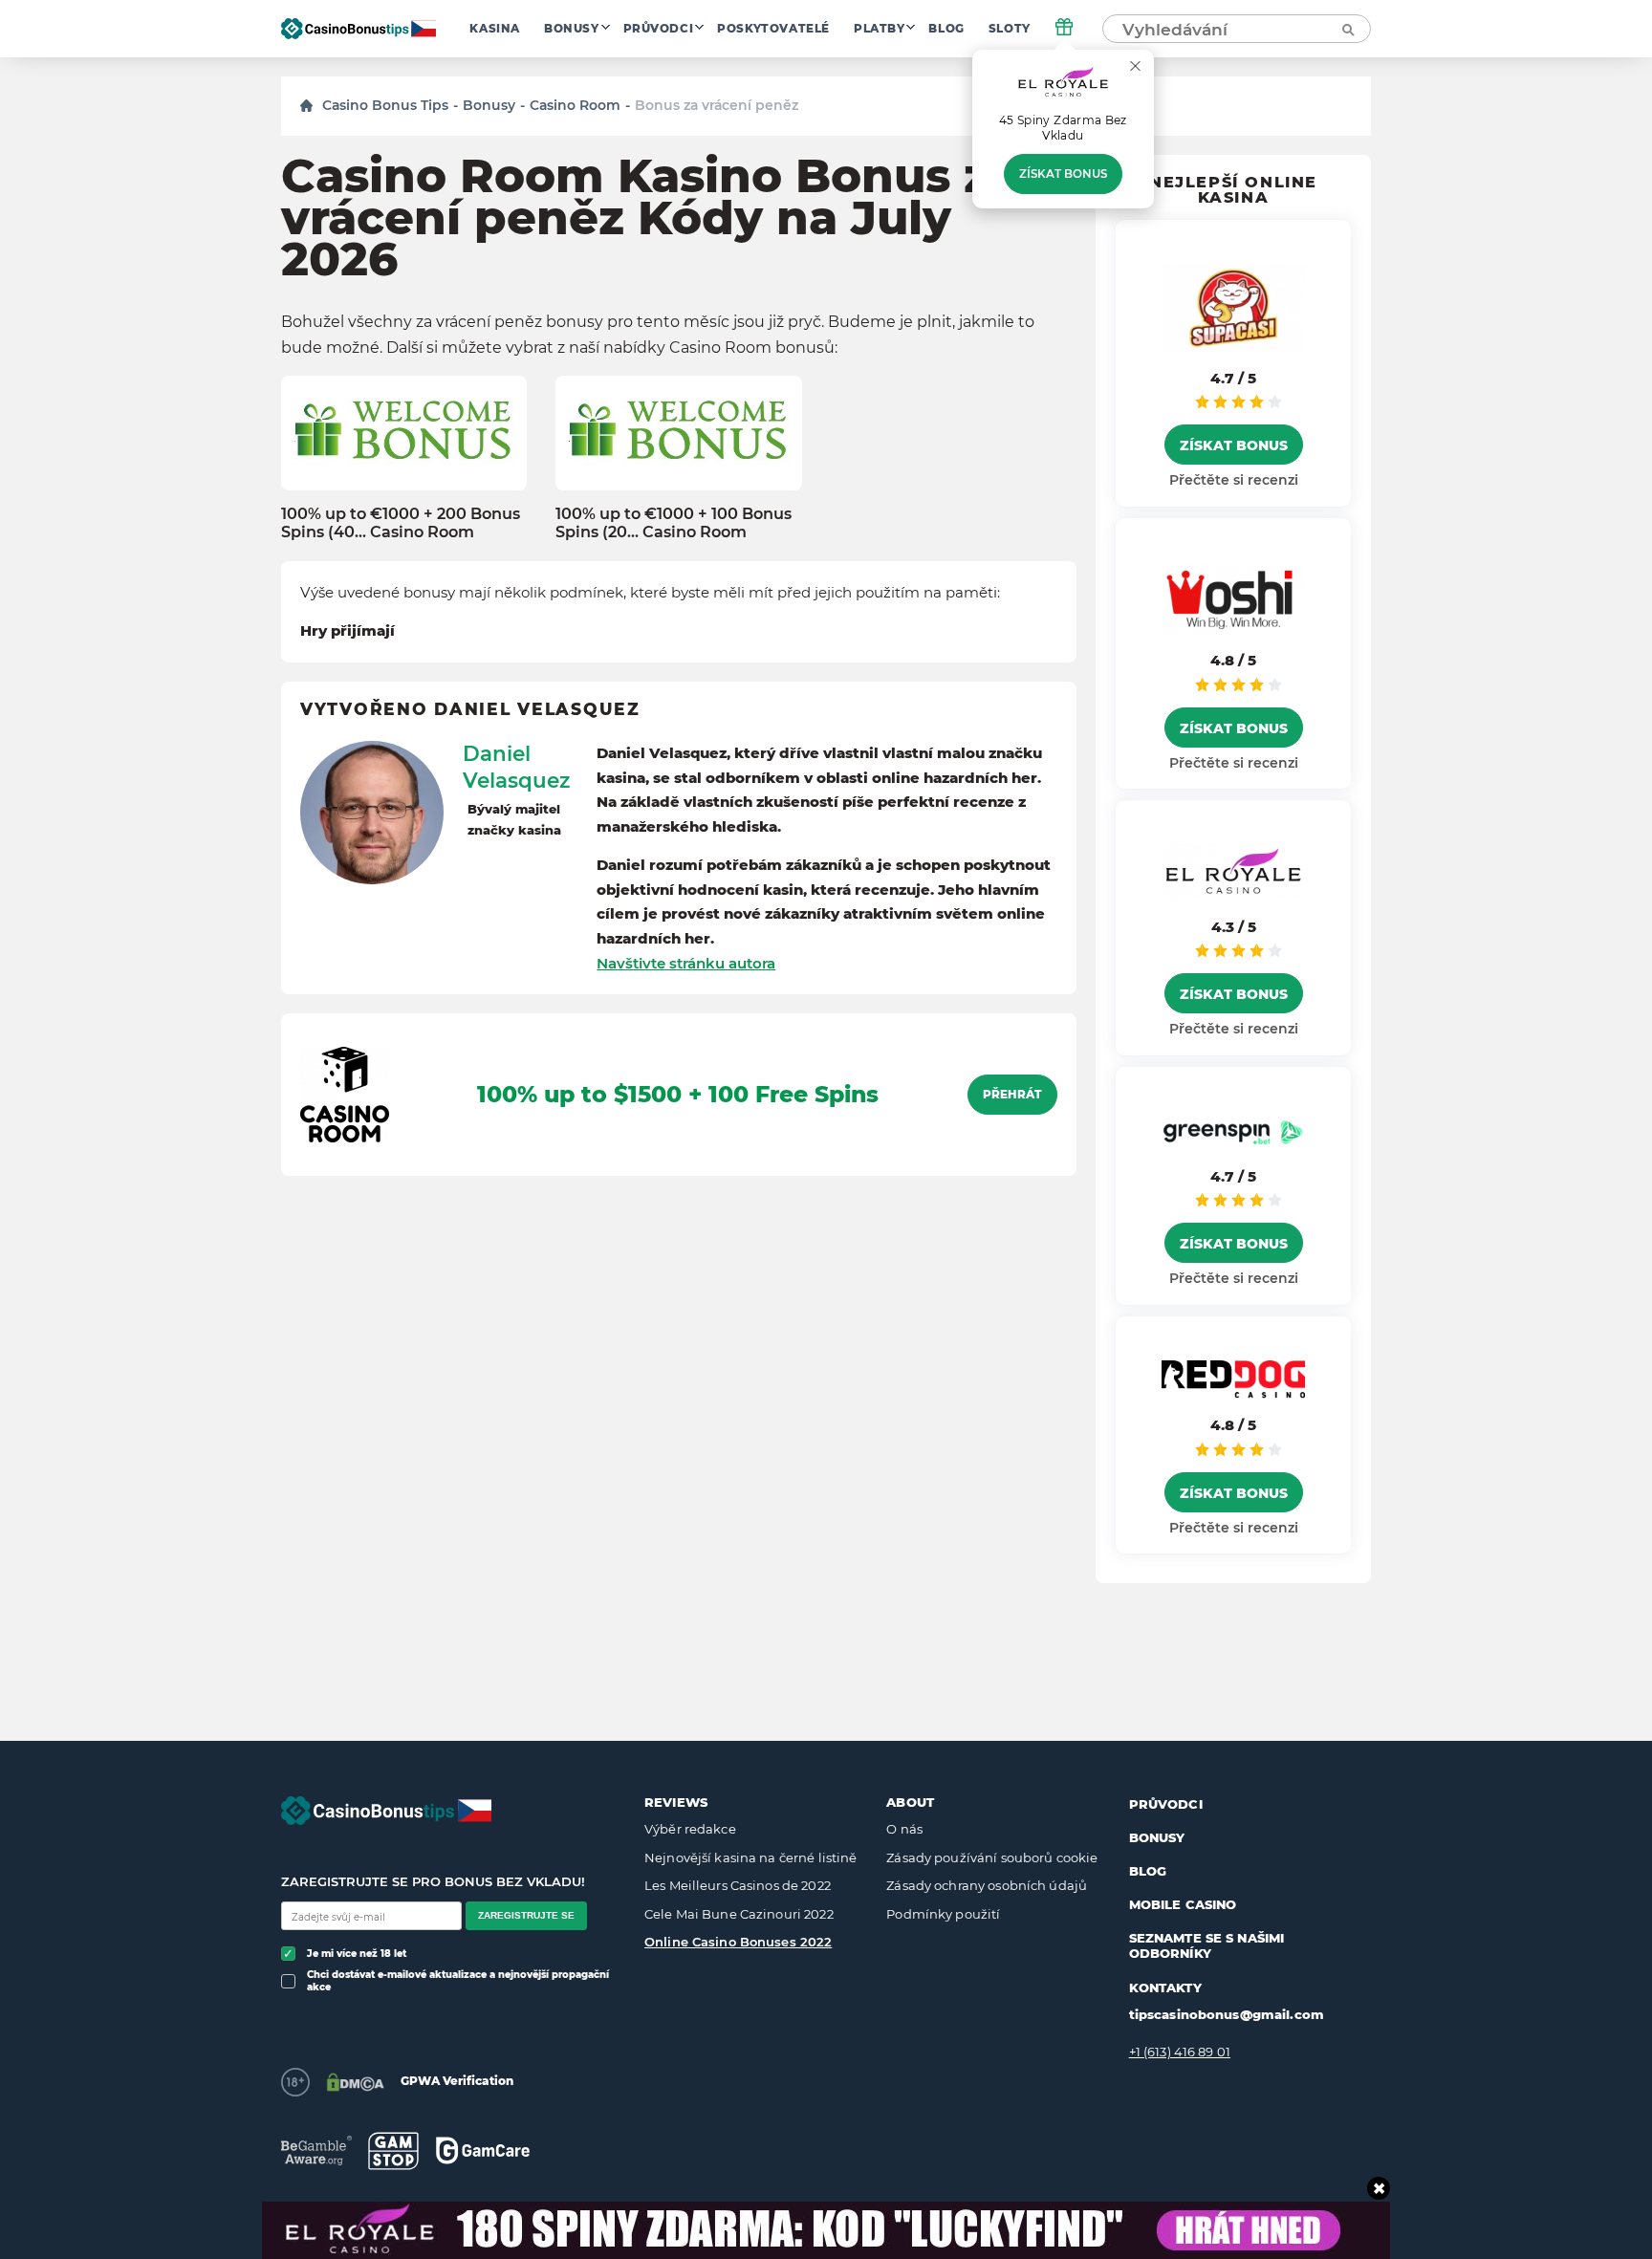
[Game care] (483, 2150)
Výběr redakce (690, 1829)
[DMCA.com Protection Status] (355, 2082)
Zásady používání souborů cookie (992, 1857)
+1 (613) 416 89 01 (1180, 2052)
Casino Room (575, 105)
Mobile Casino (1183, 1904)
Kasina (495, 29)
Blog (946, 29)
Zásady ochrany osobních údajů (987, 1885)
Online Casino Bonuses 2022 (738, 1942)
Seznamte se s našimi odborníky (1207, 1945)
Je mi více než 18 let (357, 1954)
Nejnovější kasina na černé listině (750, 1857)
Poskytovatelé (773, 29)
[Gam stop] (393, 2151)
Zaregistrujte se (526, 1915)
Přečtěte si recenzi (1234, 480)
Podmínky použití (943, 1914)
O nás (904, 1829)
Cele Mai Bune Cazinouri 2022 (739, 1914)
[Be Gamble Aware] (316, 2150)
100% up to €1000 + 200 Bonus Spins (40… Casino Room (401, 523)
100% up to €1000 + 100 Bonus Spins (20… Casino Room (674, 523)
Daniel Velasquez (516, 767)
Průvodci (659, 29)
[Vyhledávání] (1347, 29)
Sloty (1010, 29)
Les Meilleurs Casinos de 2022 (738, 1885)
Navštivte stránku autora (686, 963)
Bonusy (572, 29)
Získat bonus (1063, 174)
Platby (880, 29)
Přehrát (1012, 1095)
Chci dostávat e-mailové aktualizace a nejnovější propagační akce (458, 1981)
